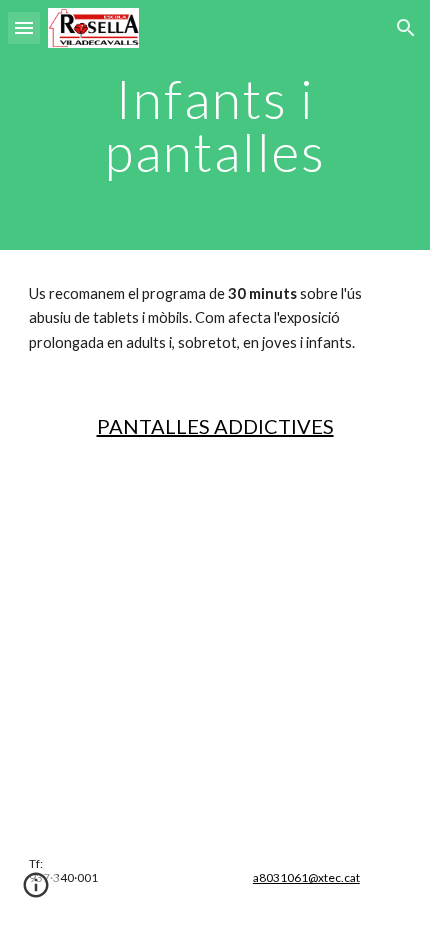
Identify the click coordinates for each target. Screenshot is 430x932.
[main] (215, 125)
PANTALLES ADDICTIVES (215, 426)
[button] (24, 27)
